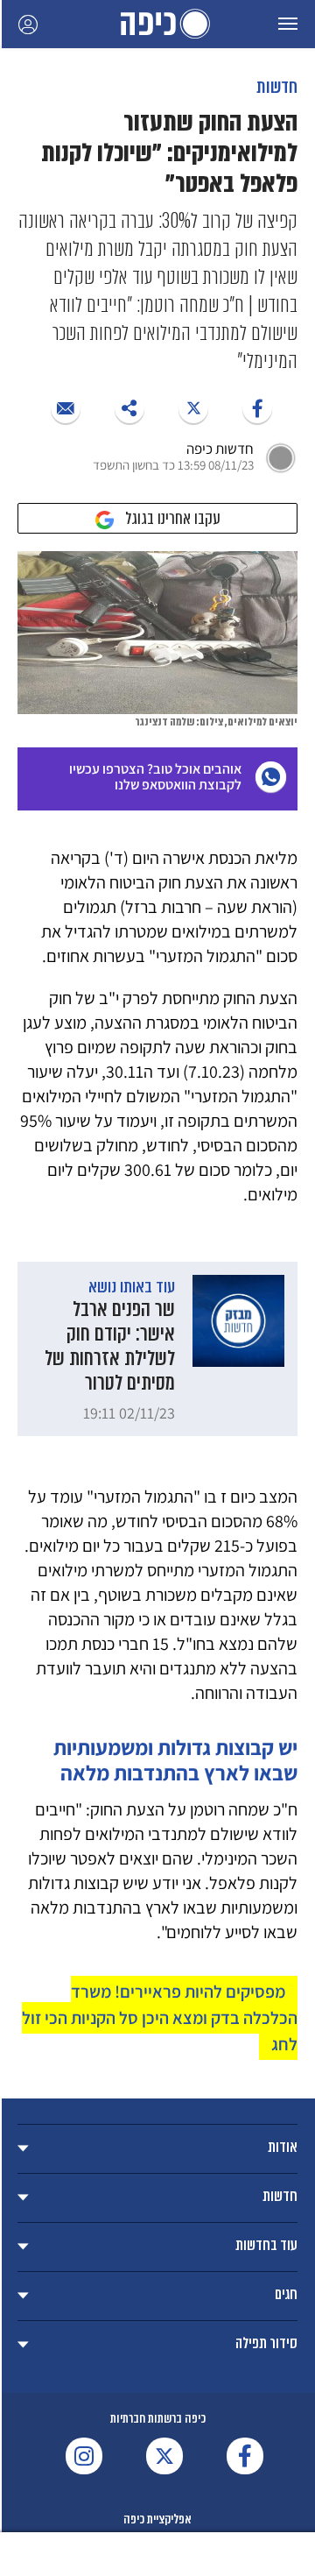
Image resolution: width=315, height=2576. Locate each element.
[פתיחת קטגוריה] (157, 2149)
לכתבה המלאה (157, 1349)
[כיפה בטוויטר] (164, 2456)
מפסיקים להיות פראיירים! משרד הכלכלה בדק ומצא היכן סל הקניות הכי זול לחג (160, 2018)
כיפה (157, 24)
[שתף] (257, 408)
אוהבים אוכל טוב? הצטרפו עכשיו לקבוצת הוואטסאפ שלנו (155, 777)
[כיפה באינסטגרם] (84, 2456)
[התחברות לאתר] (28, 24)
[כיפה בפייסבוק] (245, 2456)
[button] (288, 24)
